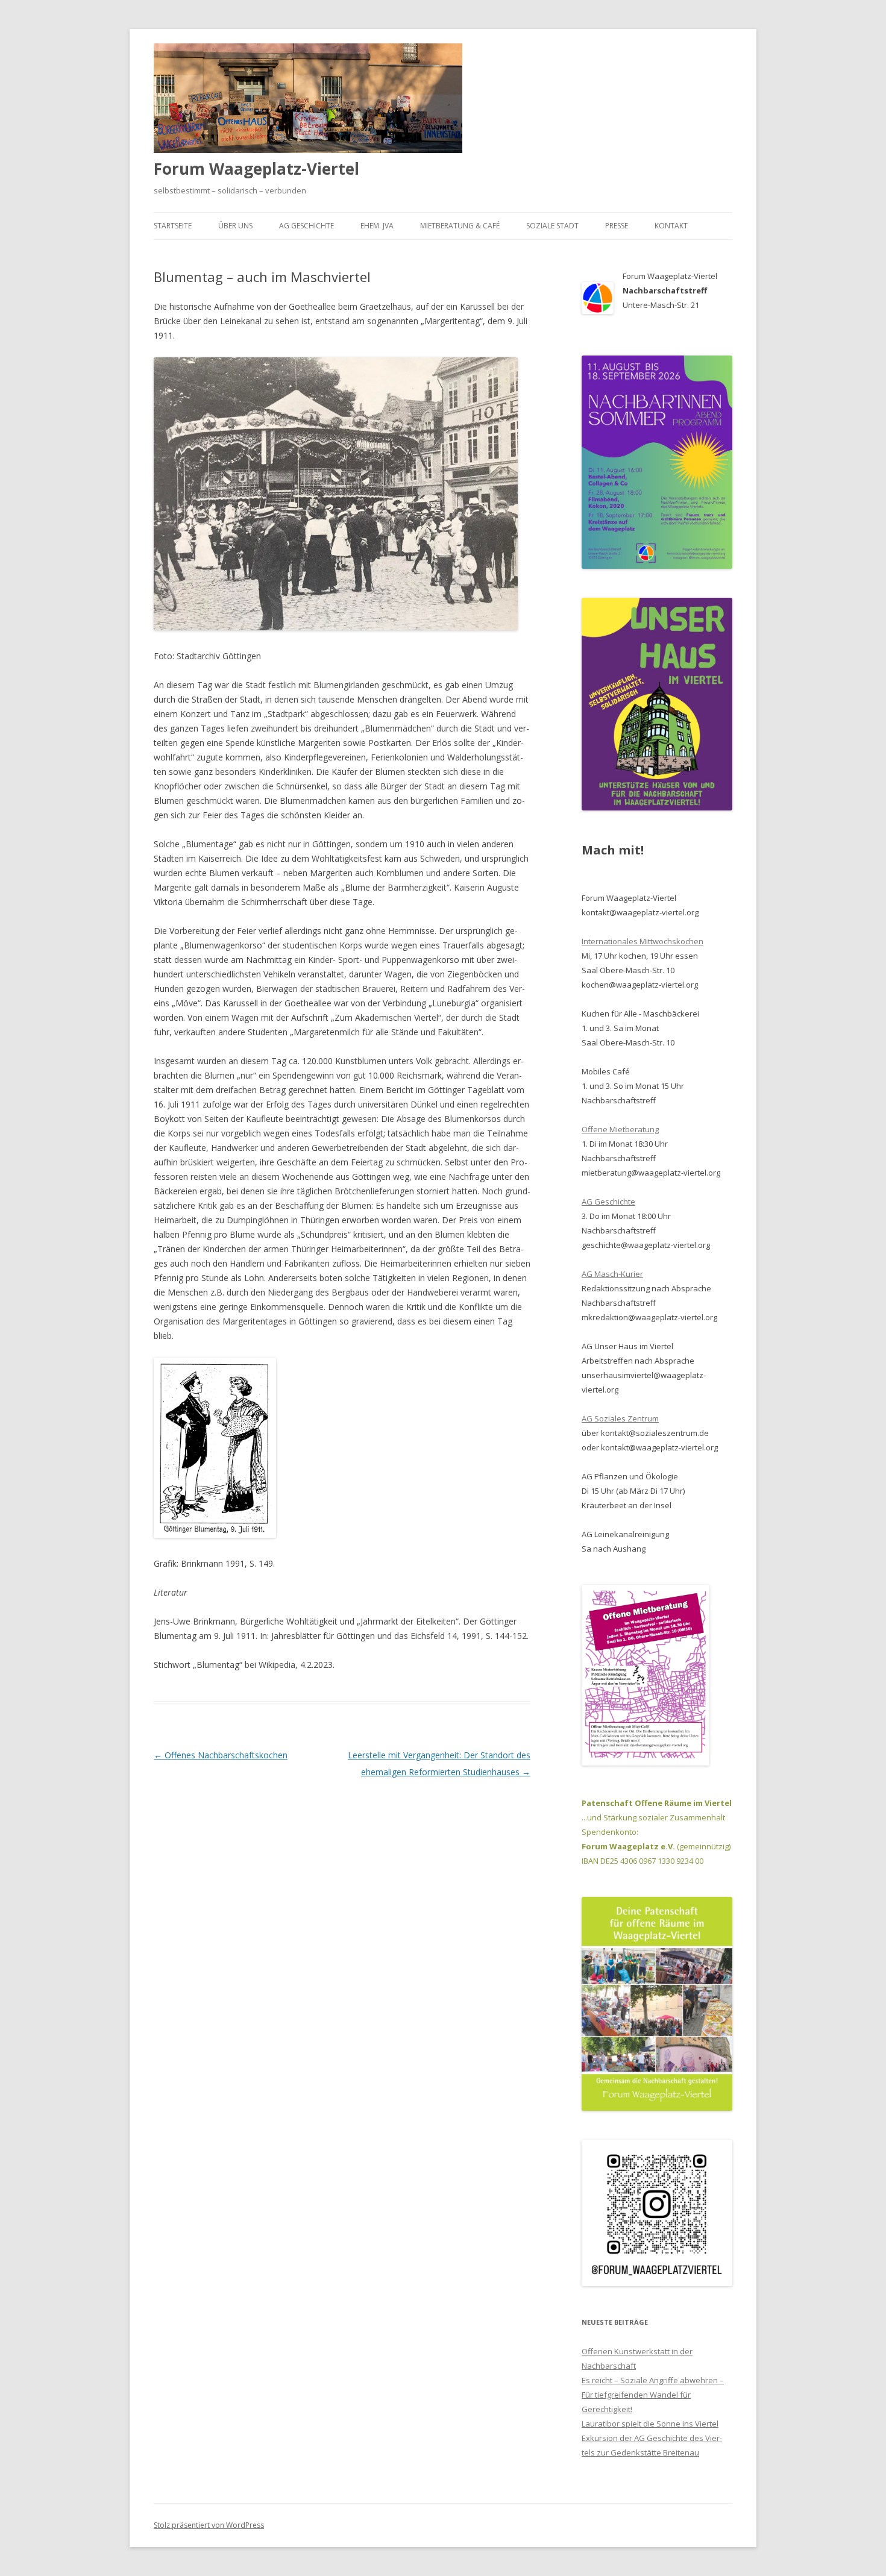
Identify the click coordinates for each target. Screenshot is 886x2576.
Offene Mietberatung (620, 1129)
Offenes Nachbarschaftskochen (221, 1755)
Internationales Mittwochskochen (643, 941)
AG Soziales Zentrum (620, 1418)
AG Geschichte (306, 226)
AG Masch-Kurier (612, 1274)
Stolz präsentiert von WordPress (209, 2525)
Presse (617, 226)
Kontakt (671, 226)
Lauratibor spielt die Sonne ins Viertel (650, 2424)
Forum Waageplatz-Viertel (256, 169)
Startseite (173, 226)
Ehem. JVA (377, 226)
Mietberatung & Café (460, 226)
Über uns (235, 226)
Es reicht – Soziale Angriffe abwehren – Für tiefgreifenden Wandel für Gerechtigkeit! (653, 2395)
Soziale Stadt (552, 226)
